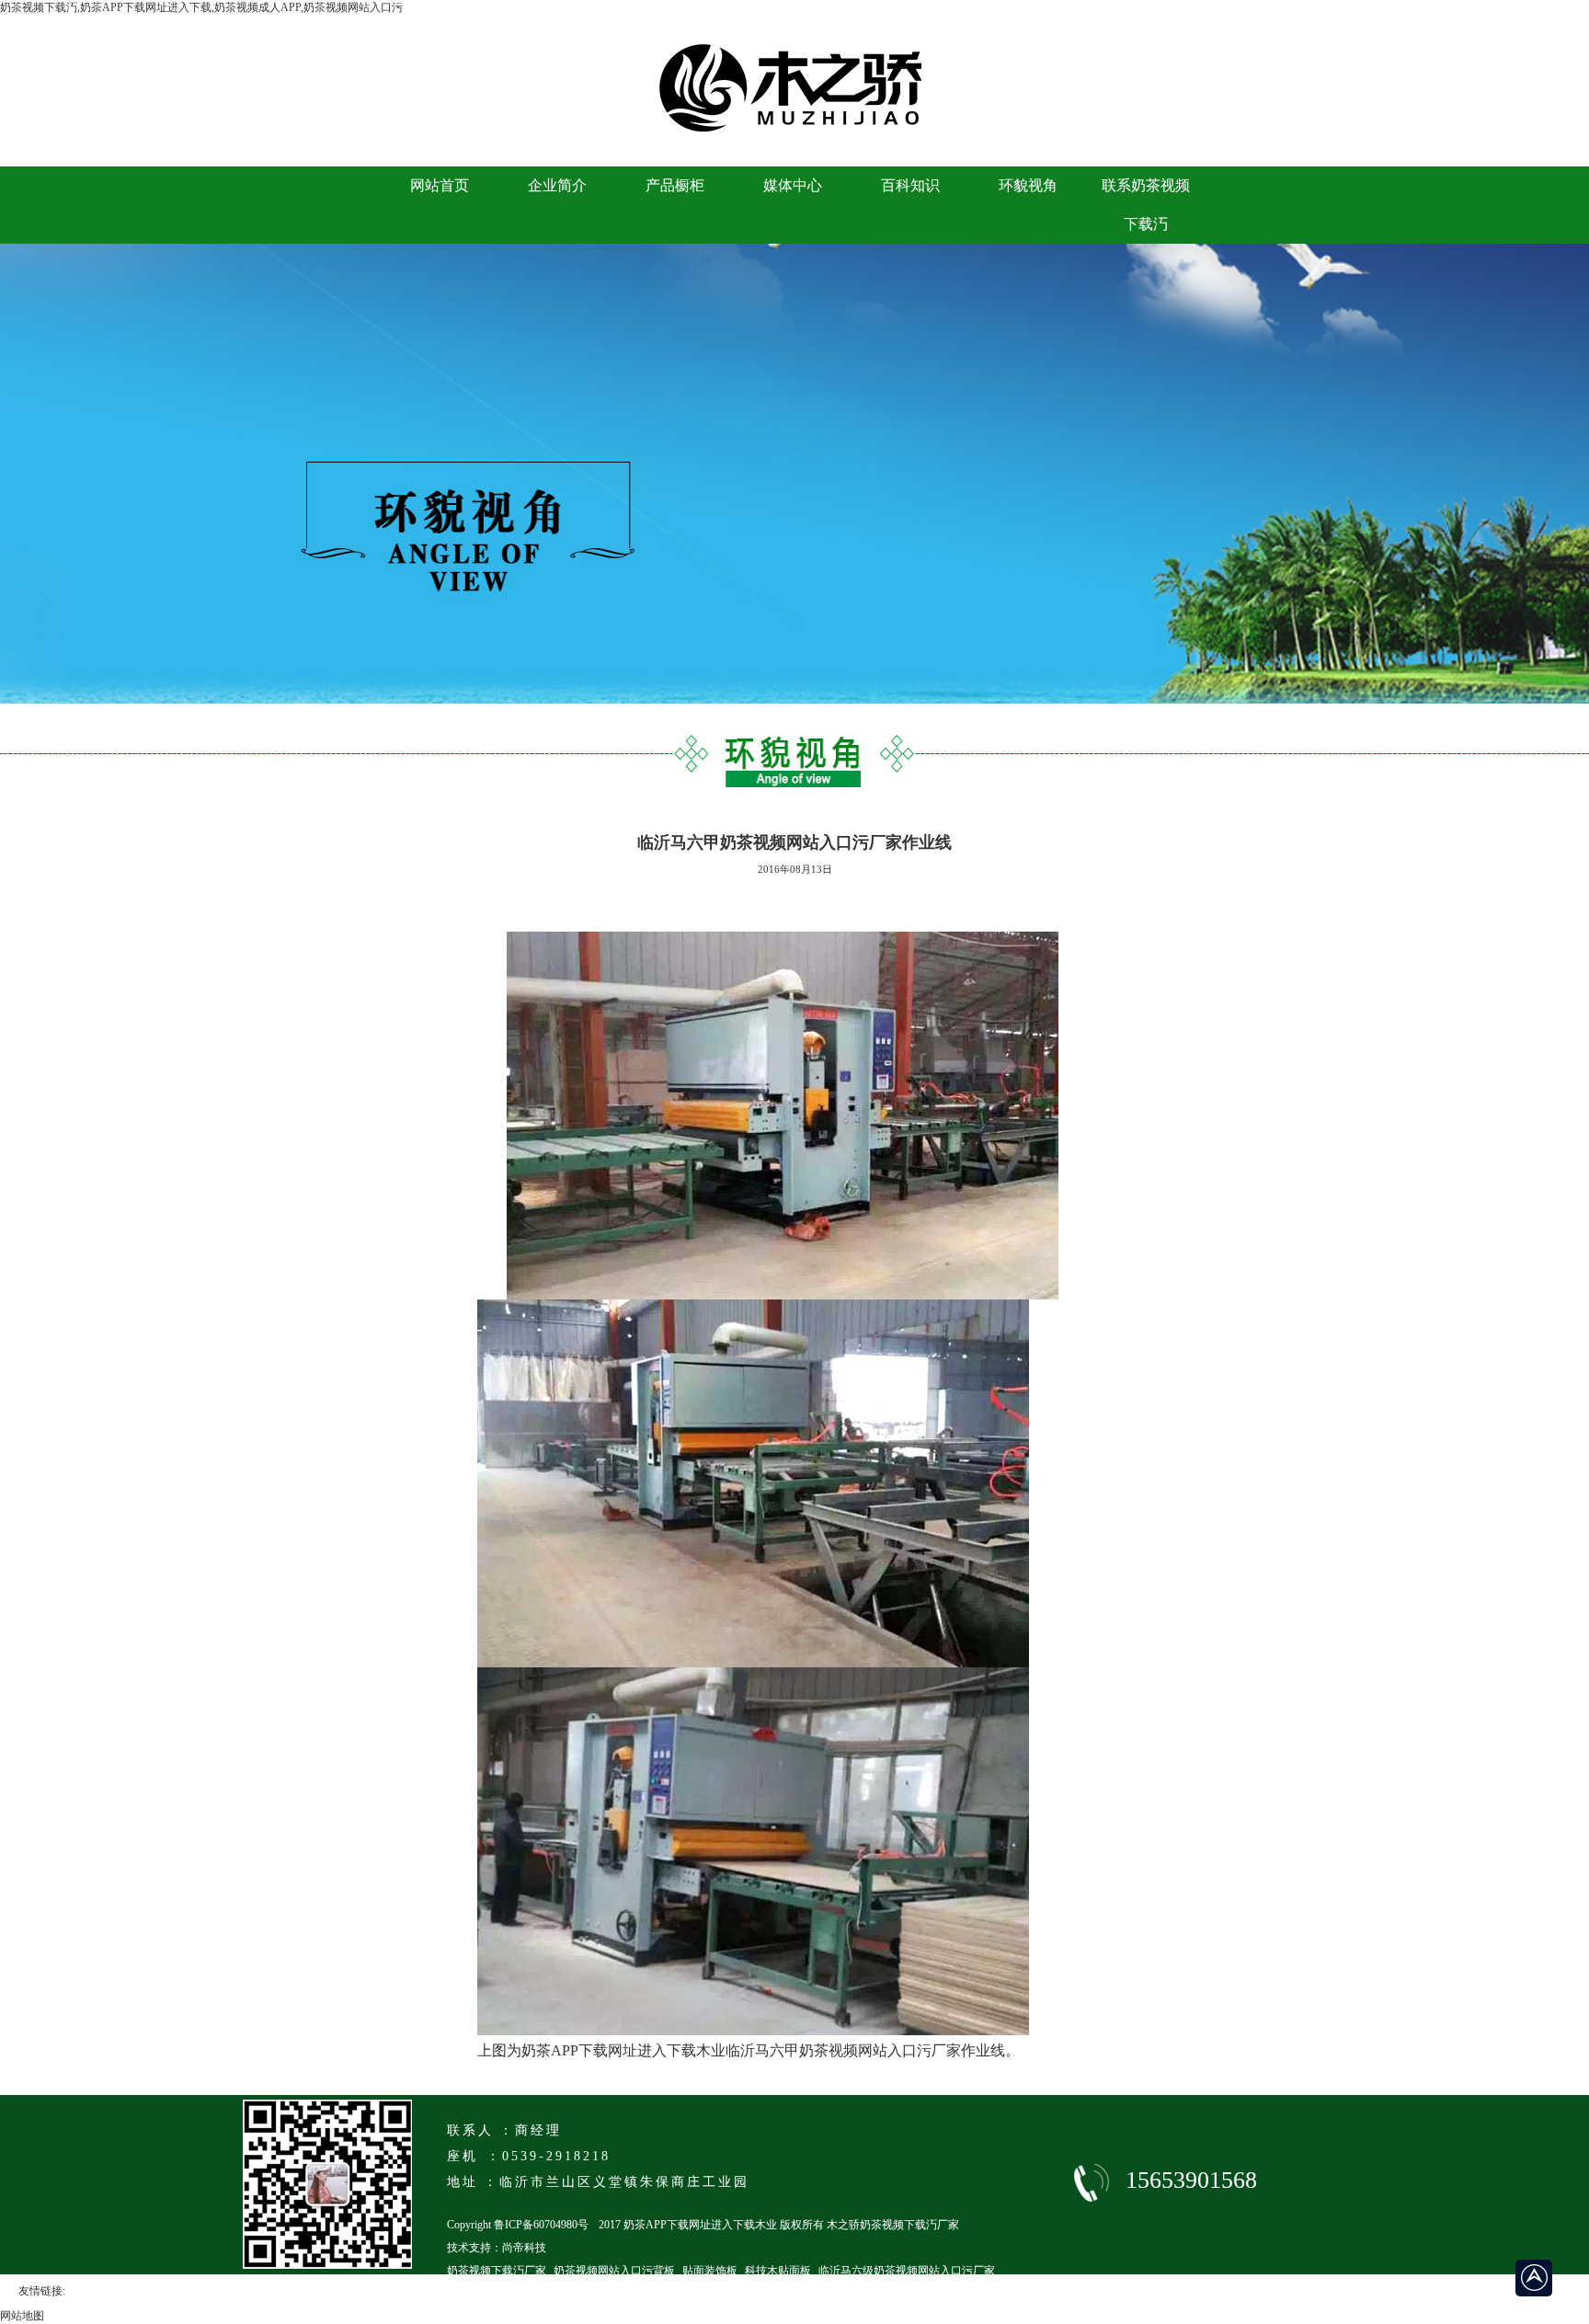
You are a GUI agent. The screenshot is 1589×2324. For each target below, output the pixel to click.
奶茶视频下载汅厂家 (497, 2271)
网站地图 (22, 2316)
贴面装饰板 (710, 2271)
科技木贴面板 (778, 2271)
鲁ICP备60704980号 (541, 2225)
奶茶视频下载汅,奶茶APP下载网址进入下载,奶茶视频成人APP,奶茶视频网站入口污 (201, 7)
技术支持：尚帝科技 (497, 2248)
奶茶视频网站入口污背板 (614, 2271)
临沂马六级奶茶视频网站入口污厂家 (907, 2271)
